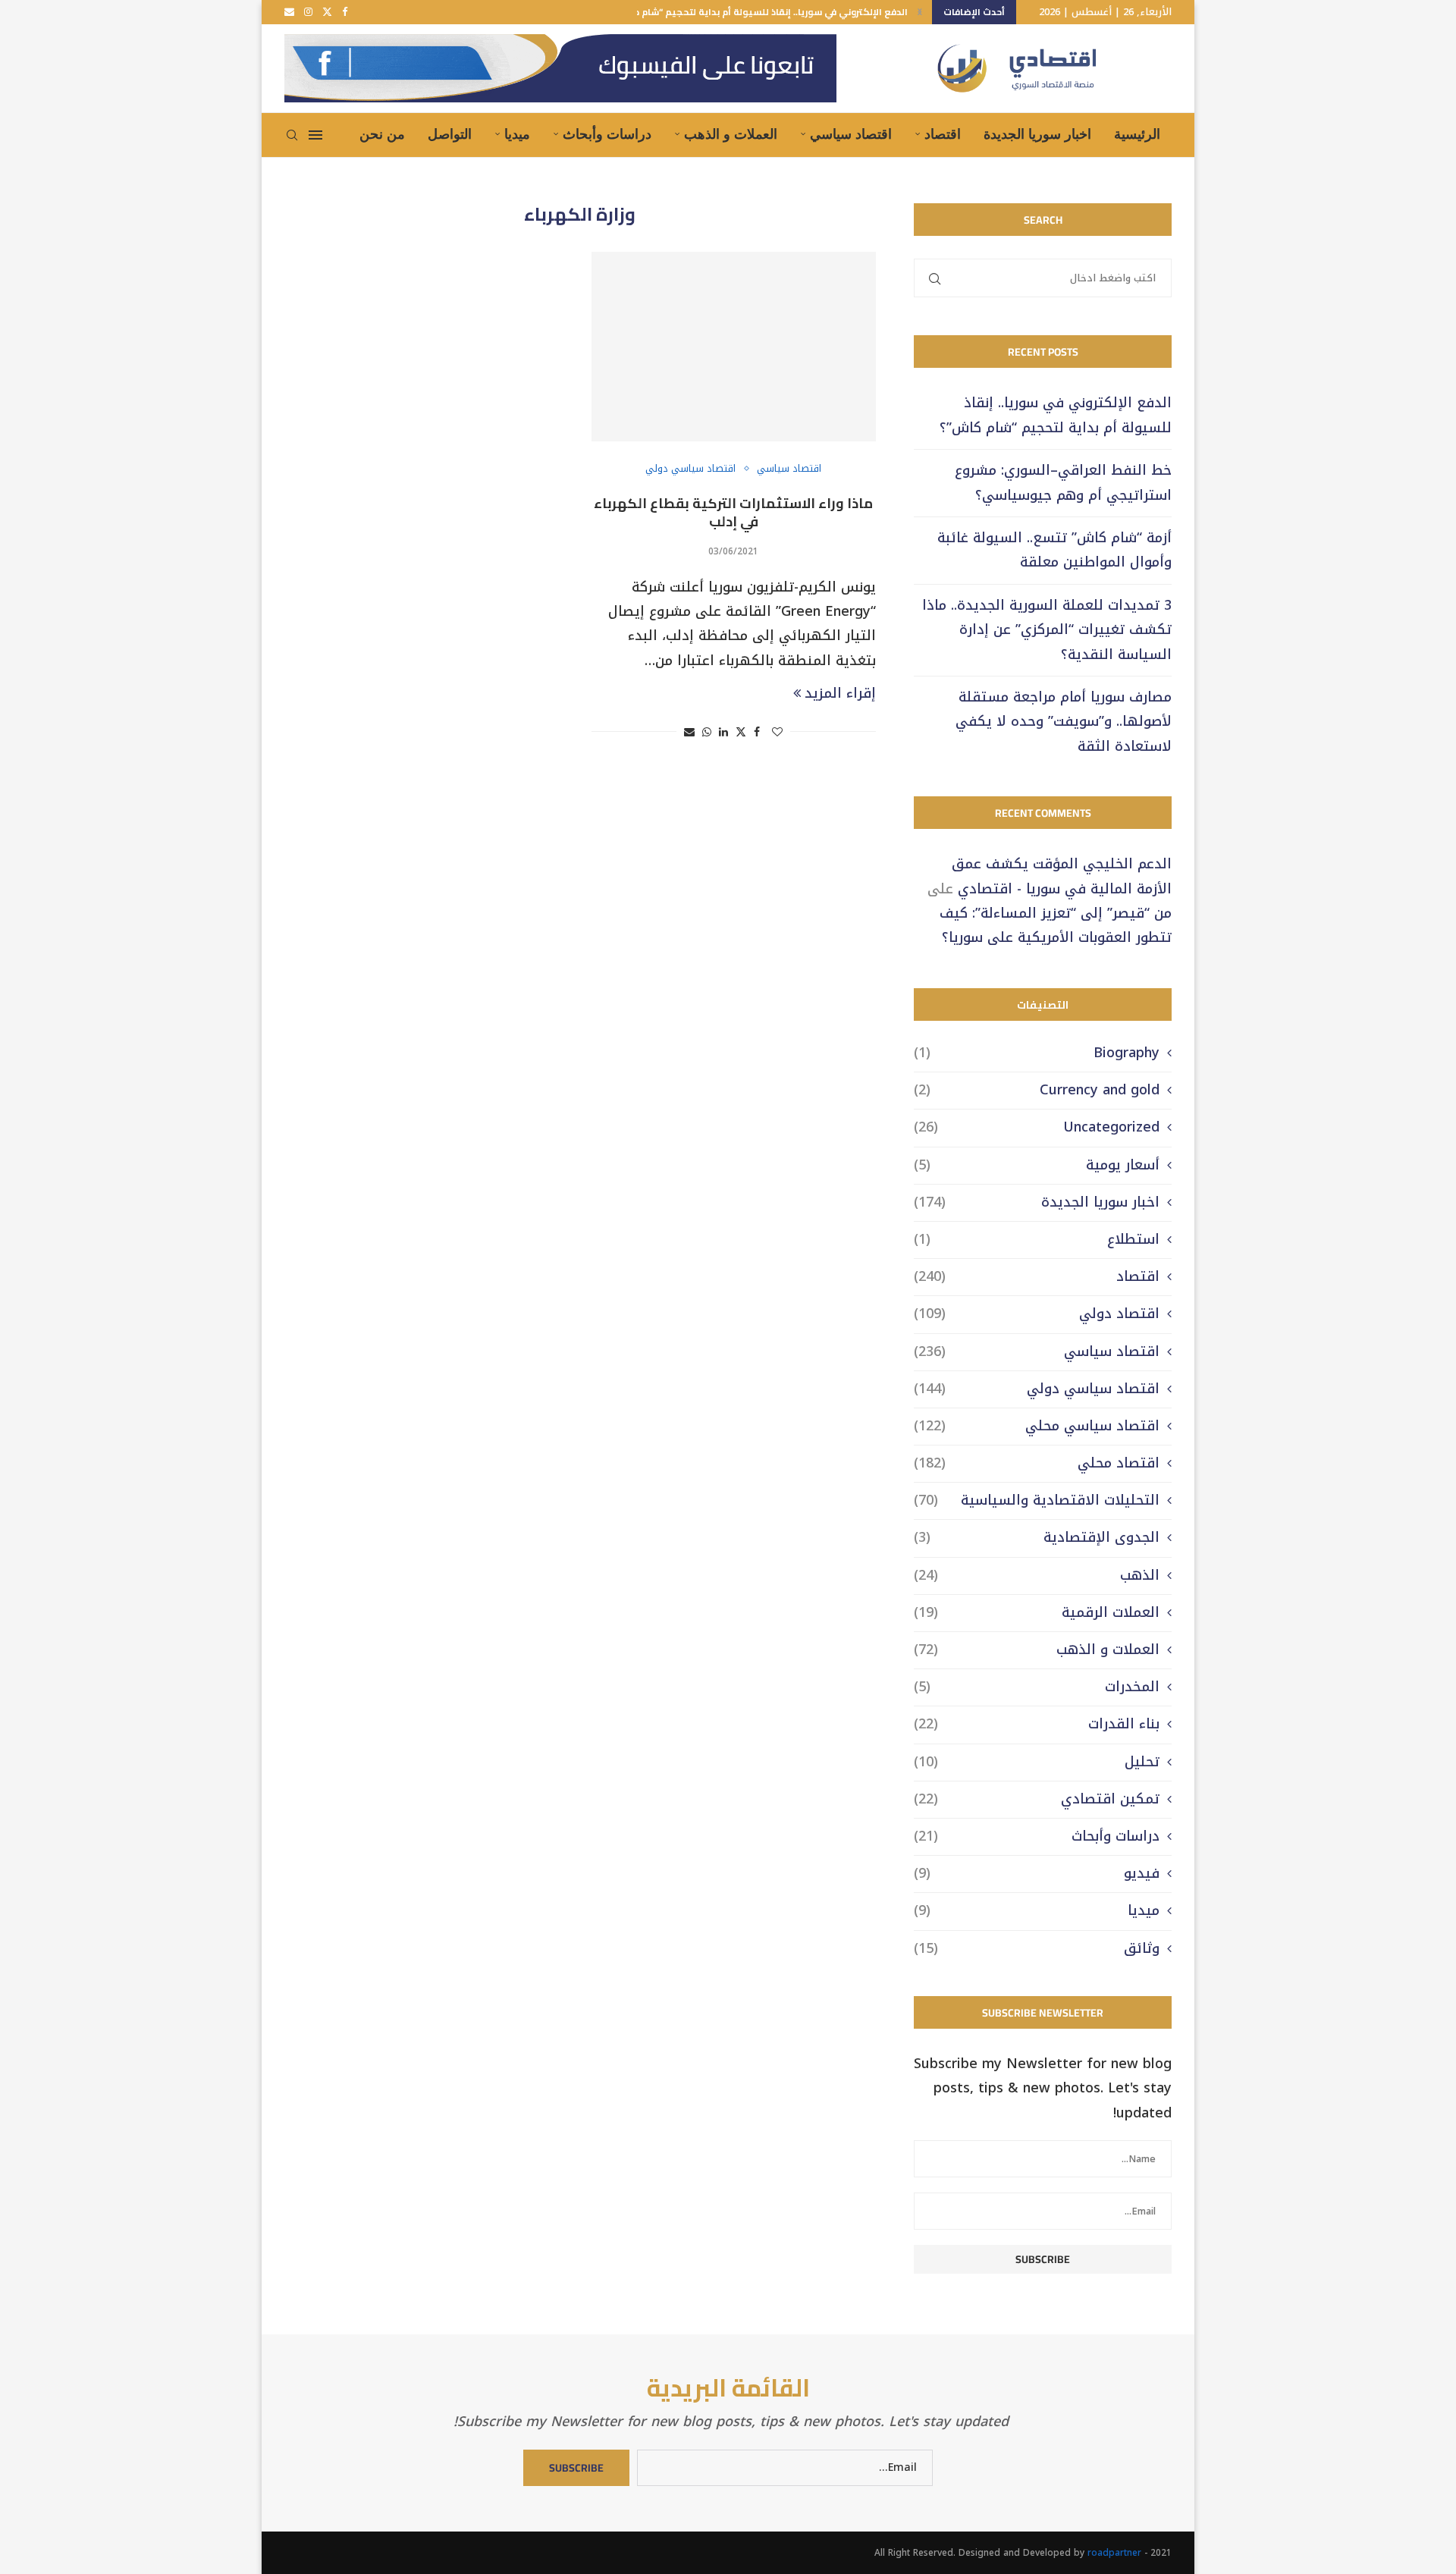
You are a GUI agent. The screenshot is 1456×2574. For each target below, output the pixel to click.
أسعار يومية (1037, 1165)
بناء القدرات (1037, 1724)
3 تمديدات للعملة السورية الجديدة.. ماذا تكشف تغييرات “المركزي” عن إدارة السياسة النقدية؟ (1047, 630)
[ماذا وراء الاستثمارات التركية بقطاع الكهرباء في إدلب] (734, 347)
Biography (1037, 1053)
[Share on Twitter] (741, 732)
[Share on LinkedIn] (723, 732)
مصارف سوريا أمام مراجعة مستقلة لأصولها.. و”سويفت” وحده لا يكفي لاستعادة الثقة (1064, 722)
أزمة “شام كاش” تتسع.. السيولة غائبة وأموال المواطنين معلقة (1054, 550)
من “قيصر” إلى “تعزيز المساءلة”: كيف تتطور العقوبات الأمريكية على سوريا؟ (1056, 925)
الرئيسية (1137, 134)
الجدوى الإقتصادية (1037, 1538)
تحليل (1037, 1762)
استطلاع (1037, 1240)
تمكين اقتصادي (1037, 1799)
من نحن (382, 134)
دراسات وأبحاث (607, 134)
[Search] (292, 135)
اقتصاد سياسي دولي (1037, 1389)
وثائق (1037, 1949)
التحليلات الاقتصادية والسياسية (1037, 1500)
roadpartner (1114, 2553)
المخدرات (1037, 1687)
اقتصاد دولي (1037, 1314)
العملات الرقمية (1037, 1613)
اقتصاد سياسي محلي (1037, 1426)
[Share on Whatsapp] (707, 732)
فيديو (1037, 1874)
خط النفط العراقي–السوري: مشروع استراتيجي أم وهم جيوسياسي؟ (1063, 482)
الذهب (1037, 1576)
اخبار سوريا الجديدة (1037, 134)
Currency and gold (1037, 1090)
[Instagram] (308, 12)
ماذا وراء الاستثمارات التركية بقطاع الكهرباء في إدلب (733, 512)
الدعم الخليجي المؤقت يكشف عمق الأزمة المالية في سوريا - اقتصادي (1062, 876)
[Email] (289, 12)
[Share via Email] (689, 732)
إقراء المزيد (840, 693)
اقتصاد (943, 134)
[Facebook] (345, 12)
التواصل (450, 134)
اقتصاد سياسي (851, 134)
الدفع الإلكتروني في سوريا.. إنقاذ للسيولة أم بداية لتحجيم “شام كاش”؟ (759, 12)
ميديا (517, 134)
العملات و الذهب (731, 134)
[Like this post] (777, 732)
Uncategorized (1037, 1127)
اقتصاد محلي (1037, 1463)
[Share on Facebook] (757, 732)
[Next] (920, 12)
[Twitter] (327, 12)
